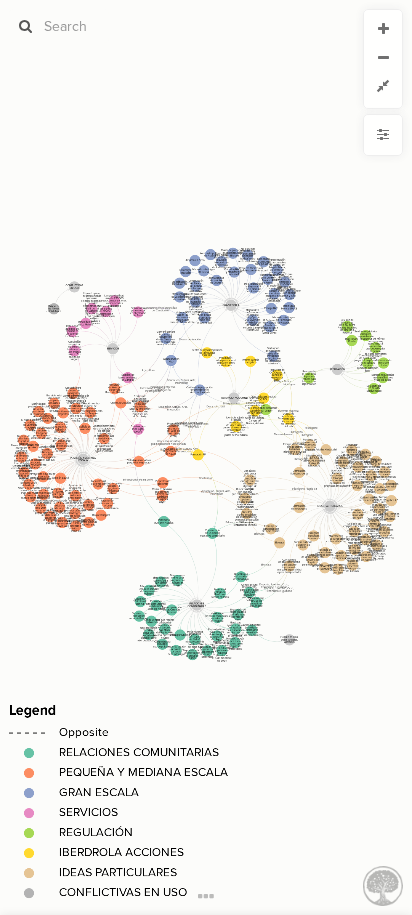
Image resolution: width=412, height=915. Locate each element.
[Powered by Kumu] (383, 884)
